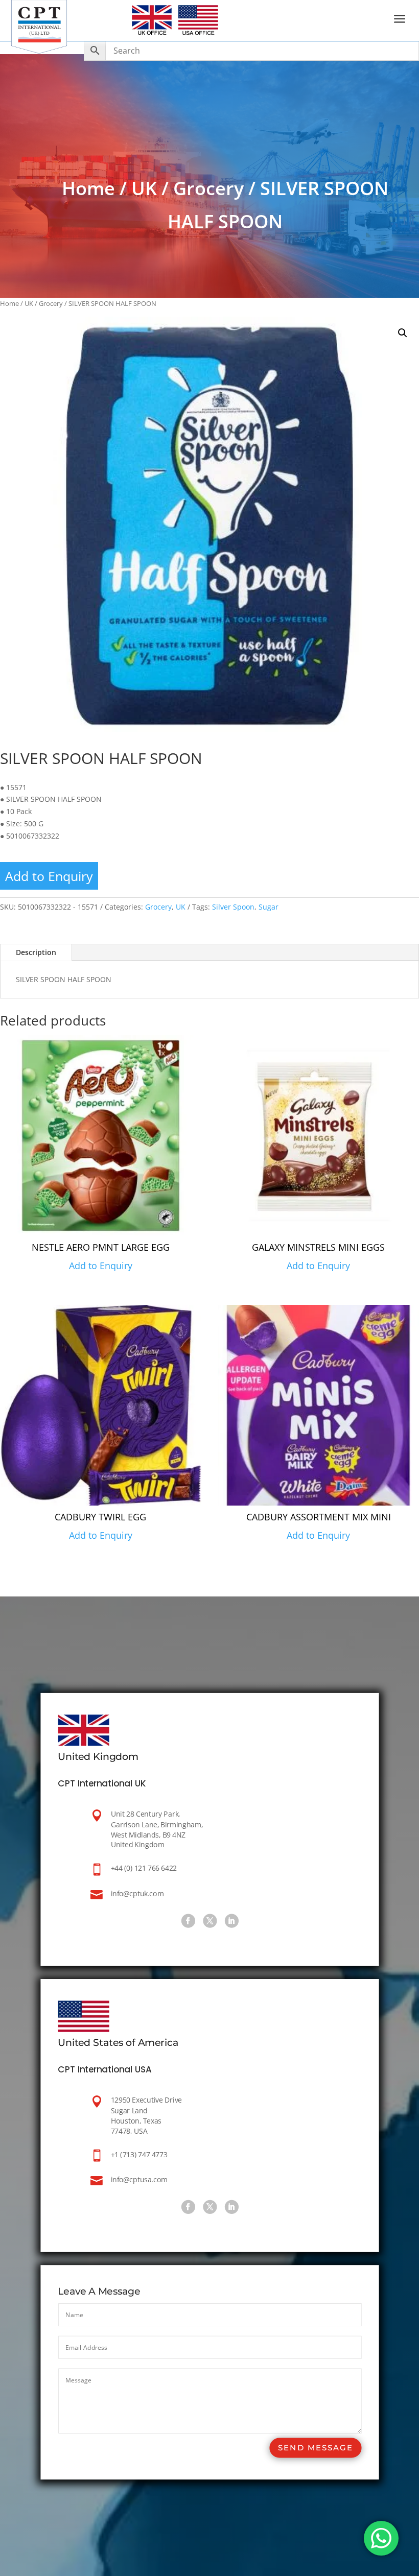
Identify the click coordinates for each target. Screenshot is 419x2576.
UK (144, 188)
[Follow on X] (209, 1921)
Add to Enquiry (49, 876)
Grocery (208, 188)
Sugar (269, 907)
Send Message (315, 2448)
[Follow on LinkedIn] (231, 1921)
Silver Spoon (233, 907)
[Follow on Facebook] (188, 1921)
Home (88, 188)
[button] (403, 333)
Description (36, 952)
